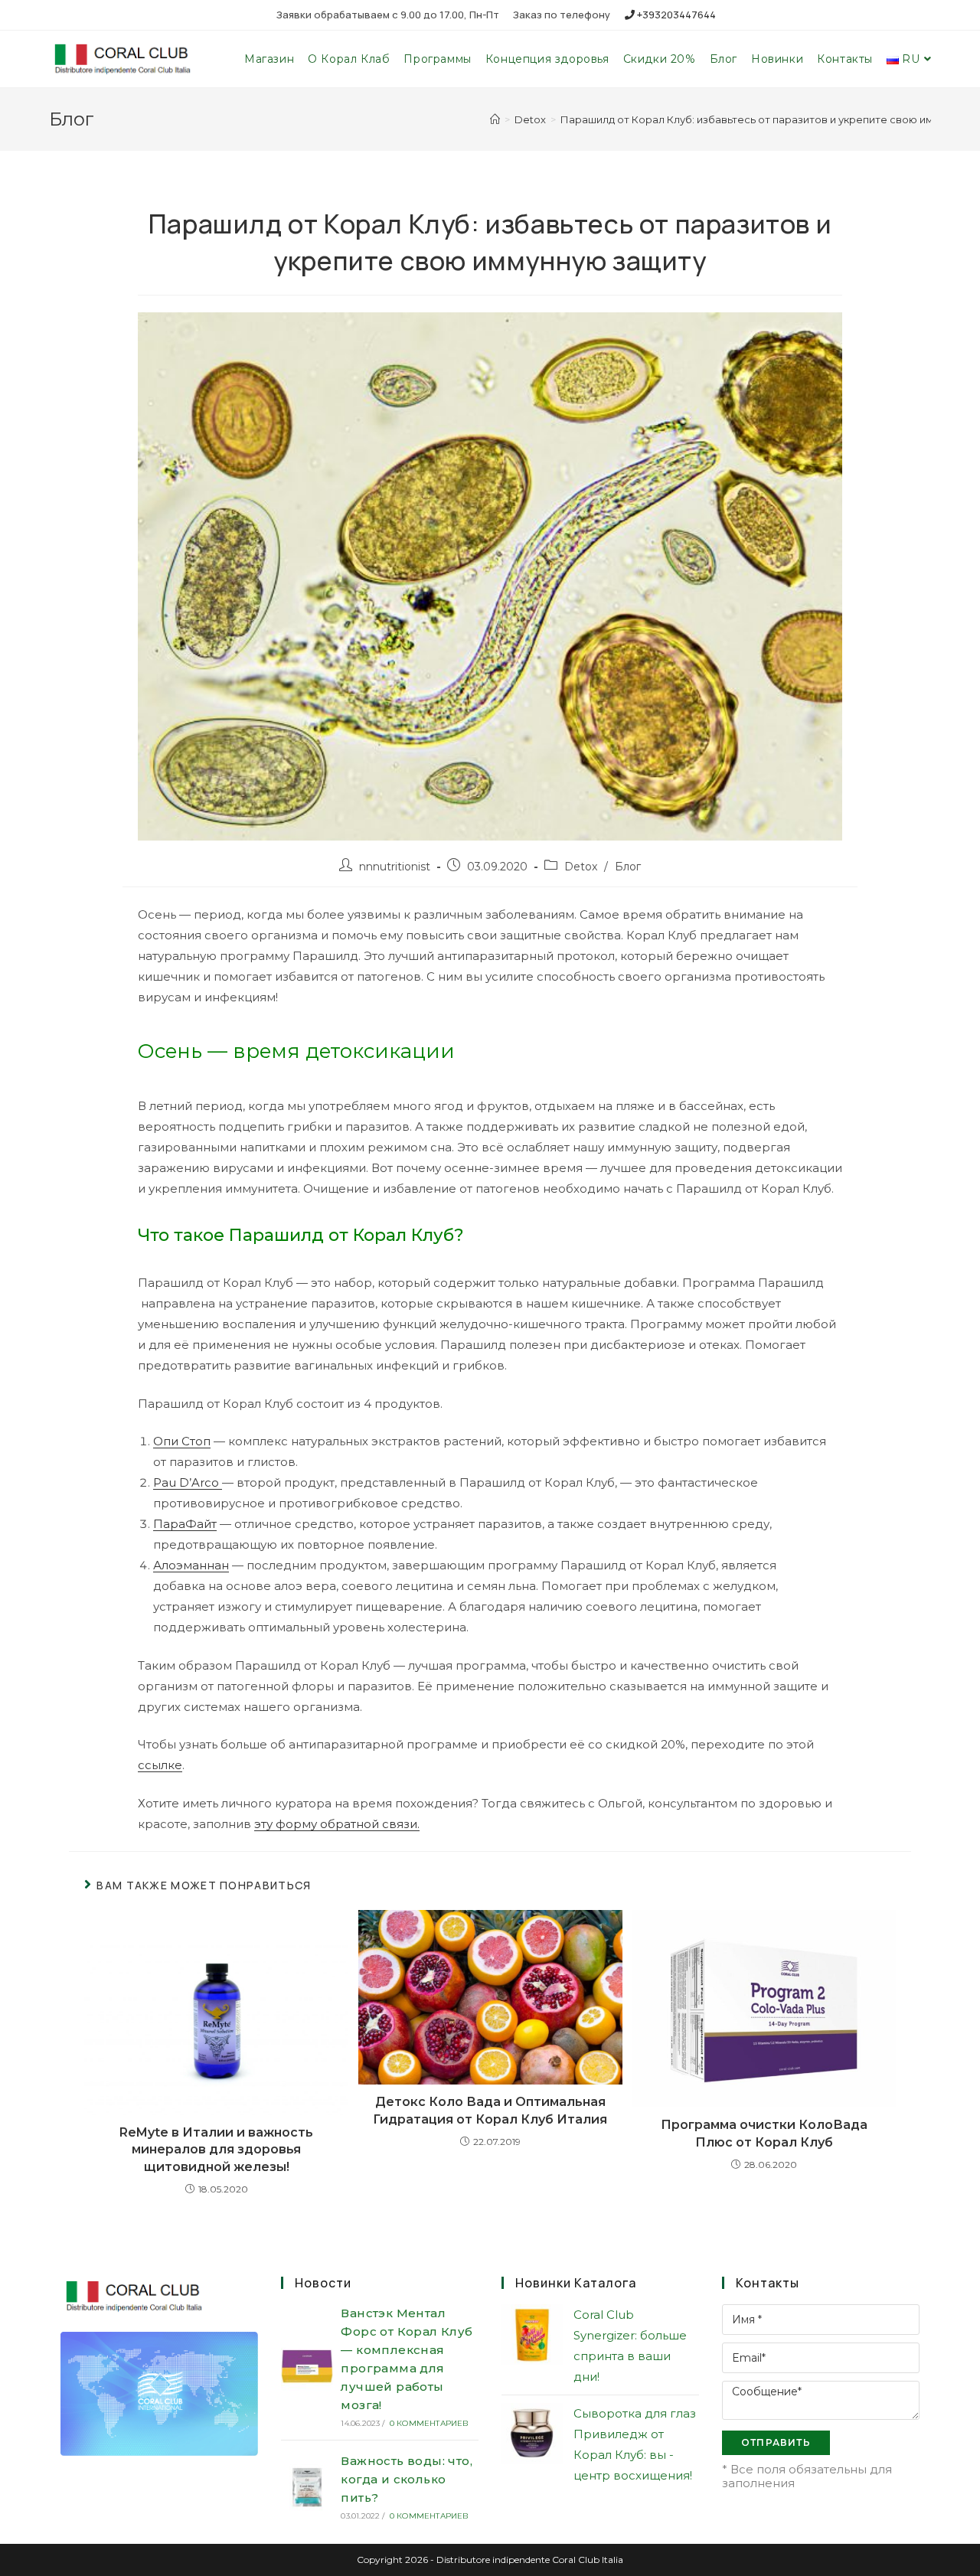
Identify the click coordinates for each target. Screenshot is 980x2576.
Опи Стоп (182, 1441)
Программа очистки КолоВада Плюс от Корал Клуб (764, 2133)
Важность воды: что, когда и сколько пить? (407, 2479)
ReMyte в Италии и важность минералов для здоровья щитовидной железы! (216, 2150)
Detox (581, 867)
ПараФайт (185, 1524)
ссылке (160, 1765)
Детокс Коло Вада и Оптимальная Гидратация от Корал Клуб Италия (490, 2110)
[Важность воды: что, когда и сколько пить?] (307, 2486)
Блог (628, 867)
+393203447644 (675, 15)
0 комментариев (430, 2423)
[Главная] (495, 119)
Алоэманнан (191, 1565)
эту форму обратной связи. (337, 1824)
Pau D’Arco (188, 1482)
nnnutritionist (395, 867)
